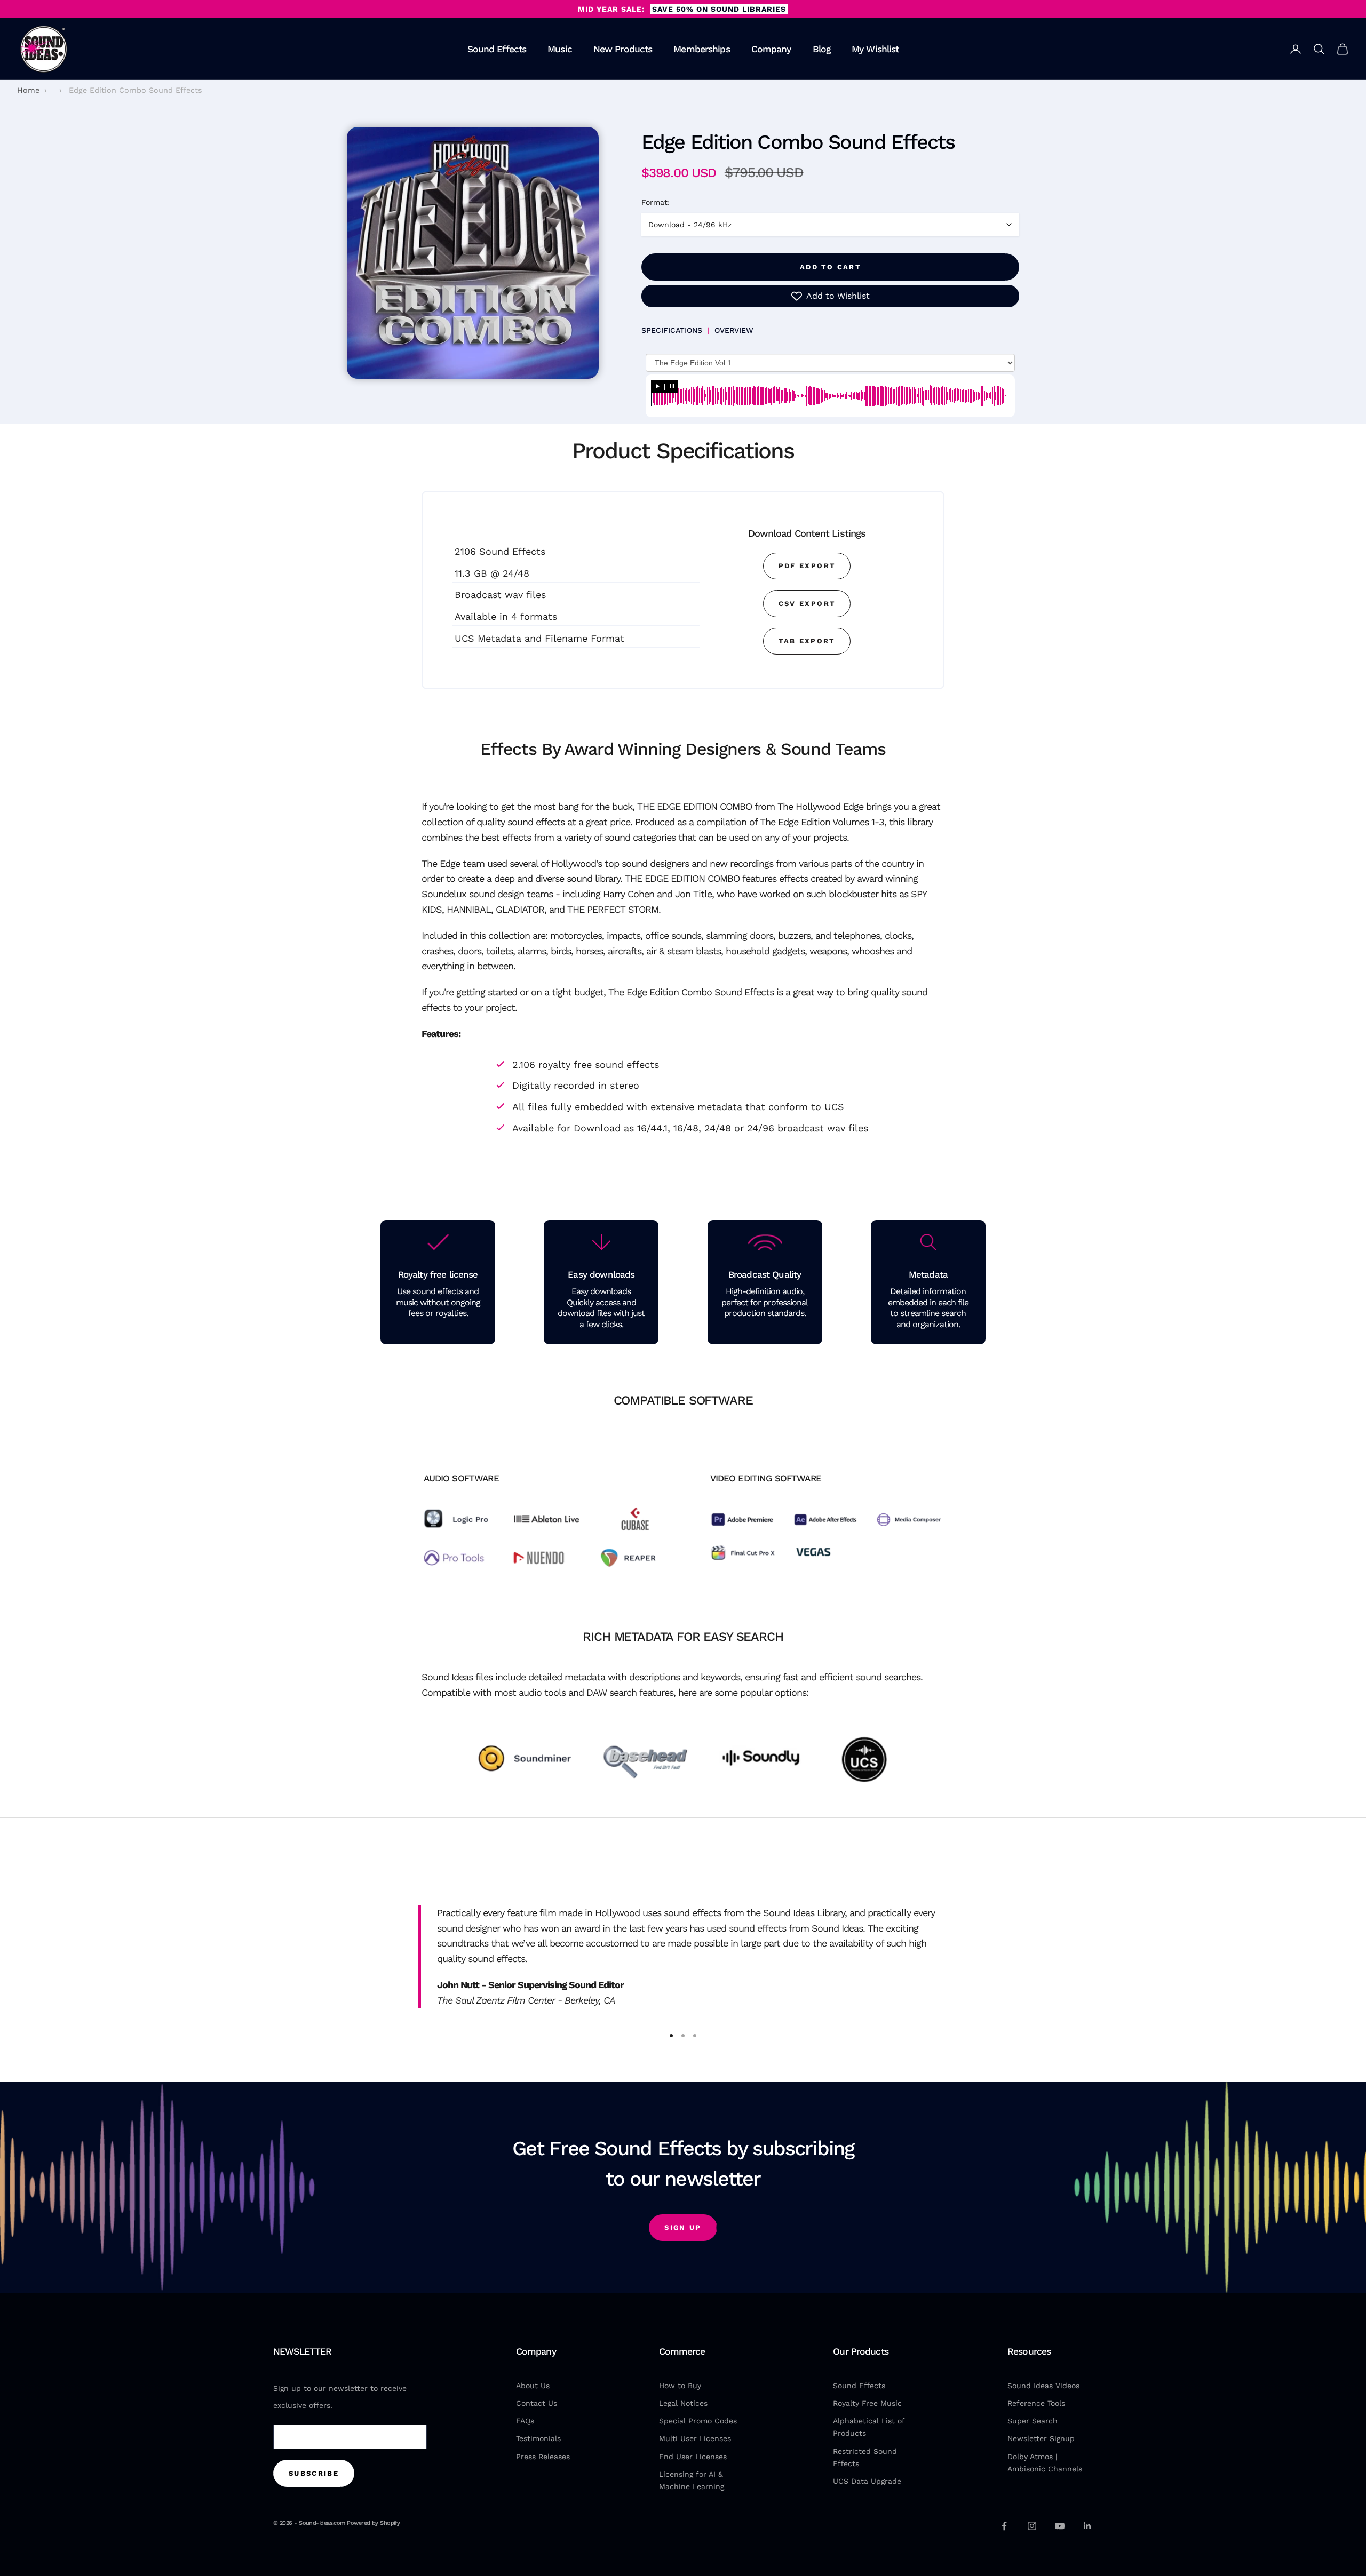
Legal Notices (683, 2403)
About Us (533, 2386)
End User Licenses (693, 2457)
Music (560, 49)
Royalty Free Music (867, 2403)
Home (28, 90)
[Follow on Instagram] (1032, 2526)
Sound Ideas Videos (1043, 2386)
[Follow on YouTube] (1060, 2526)
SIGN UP (683, 2227)
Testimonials (538, 2438)
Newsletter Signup (1041, 2438)
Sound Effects (497, 49)
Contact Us (537, 2403)
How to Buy (680, 2386)
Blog (822, 49)
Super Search (1033, 2421)
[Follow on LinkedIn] (1087, 2526)
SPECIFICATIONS (672, 330)
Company (771, 49)
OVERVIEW (734, 330)
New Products (623, 49)
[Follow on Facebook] (1004, 2526)
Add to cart (830, 267)
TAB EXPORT (807, 641)
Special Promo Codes (698, 2421)
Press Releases (543, 2457)
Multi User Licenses (695, 2438)
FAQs (525, 2421)
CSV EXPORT (807, 604)
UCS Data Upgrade (867, 2481)
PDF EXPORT (807, 566)
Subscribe (314, 2473)
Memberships (701, 49)
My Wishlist (875, 49)
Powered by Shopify (373, 2523)
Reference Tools (1036, 2403)
